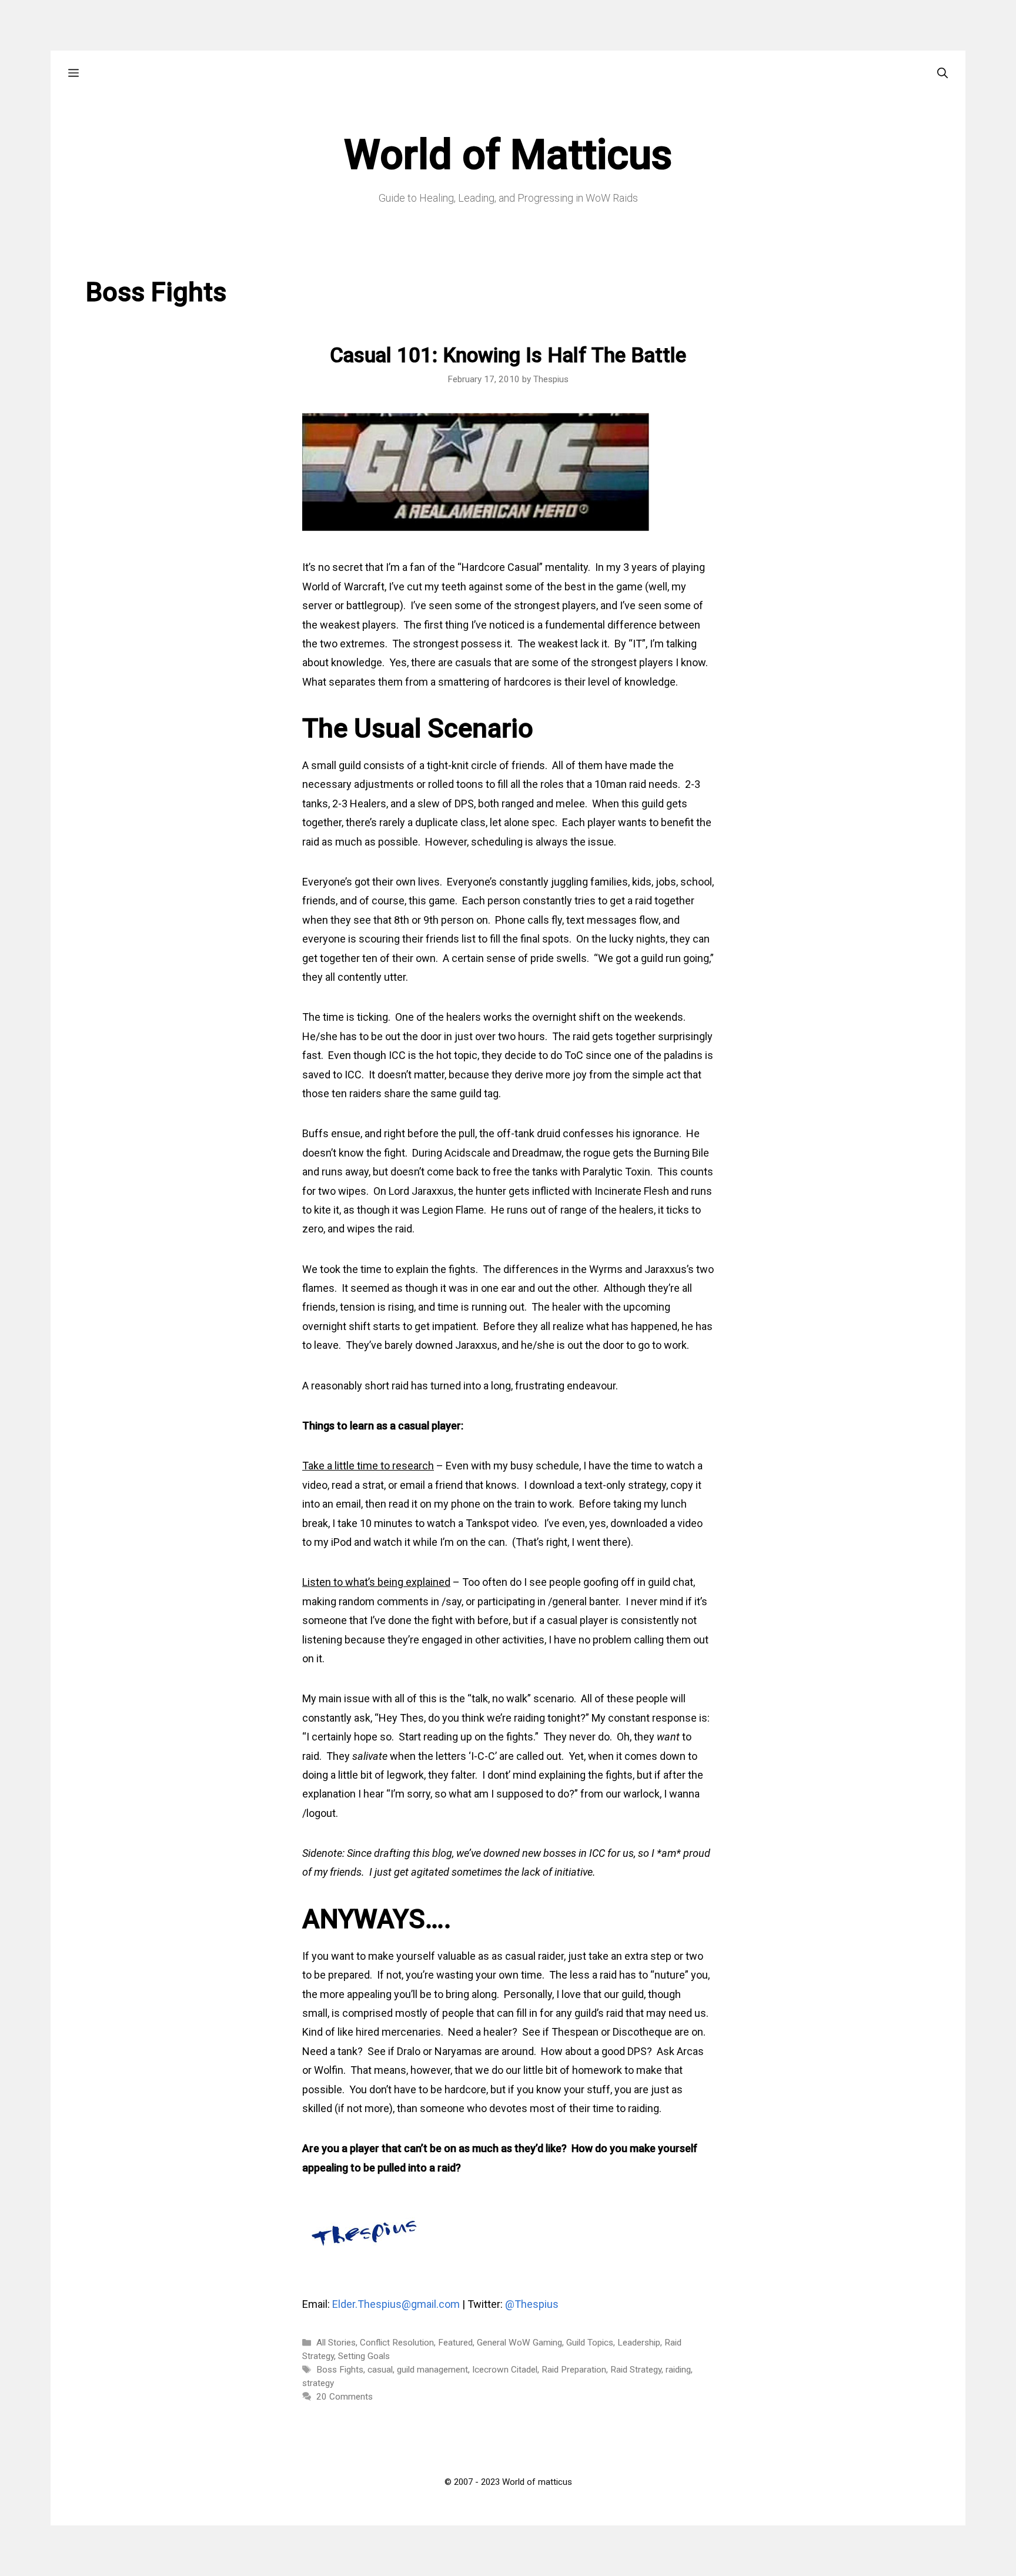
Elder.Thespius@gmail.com (396, 2304)
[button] (73, 73)
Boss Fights (340, 2370)
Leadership (639, 2343)
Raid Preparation (574, 2370)
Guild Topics (590, 2343)
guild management (432, 2370)
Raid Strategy (636, 2370)
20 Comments (345, 2397)
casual (380, 2370)
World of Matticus (508, 155)
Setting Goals (364, 2356)
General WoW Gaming (519, 2343)
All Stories (336, 2343)
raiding (678, 2370)
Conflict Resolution (397, 2343)
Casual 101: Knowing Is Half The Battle (508, 355)
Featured (455, 2343)
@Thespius (532, 2304)
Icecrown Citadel (505, 2370)
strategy (318, 2383)
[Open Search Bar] (943, 73)
